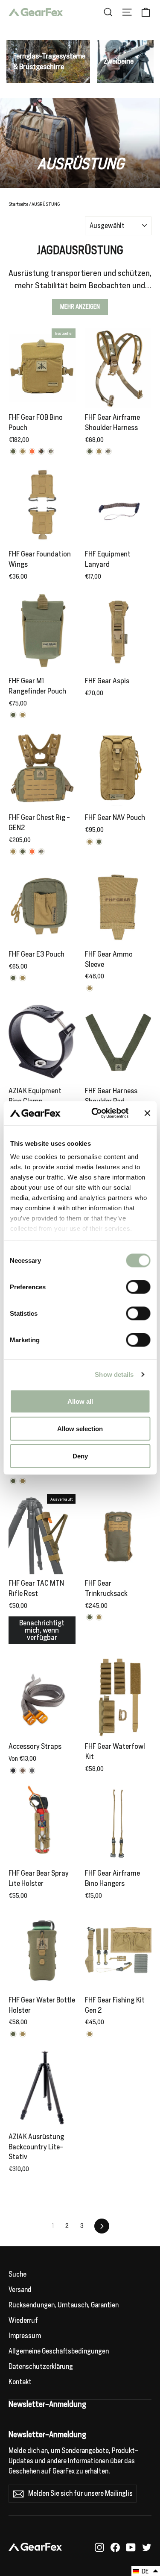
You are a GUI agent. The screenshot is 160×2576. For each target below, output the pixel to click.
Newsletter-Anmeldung (47, 2434)
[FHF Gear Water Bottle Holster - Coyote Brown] (23, 2034)
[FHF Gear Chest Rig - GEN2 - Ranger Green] (23, 852)
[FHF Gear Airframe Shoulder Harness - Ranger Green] (90, 451)
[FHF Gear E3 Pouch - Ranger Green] (13, 978)
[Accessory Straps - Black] (13, 1771)
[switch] (138, 1287)
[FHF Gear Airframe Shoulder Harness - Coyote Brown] (99, 451)
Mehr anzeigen (80, 307)
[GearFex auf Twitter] (147, 2547)
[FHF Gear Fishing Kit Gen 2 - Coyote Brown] (90, 2034)
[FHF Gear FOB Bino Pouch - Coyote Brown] (23, 451)
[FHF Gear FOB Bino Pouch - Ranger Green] (13, 451)
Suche (17, 2274)
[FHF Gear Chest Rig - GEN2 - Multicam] (41, 852)
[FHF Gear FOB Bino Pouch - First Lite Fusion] (41, 451)
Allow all (80, 1401)
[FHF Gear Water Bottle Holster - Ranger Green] (13, 2034)
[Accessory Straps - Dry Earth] (23, 1771)
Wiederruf (23, 2320)
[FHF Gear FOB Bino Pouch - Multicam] (51, 451)
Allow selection (80, 1428)
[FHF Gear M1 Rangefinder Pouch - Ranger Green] (13, 715)
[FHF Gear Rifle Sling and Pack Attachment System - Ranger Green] (13, 1481)
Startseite (18, 204)
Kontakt (20, 2382)
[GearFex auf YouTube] (131, 2547)
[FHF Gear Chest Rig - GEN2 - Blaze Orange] (32, 852)
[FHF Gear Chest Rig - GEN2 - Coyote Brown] (13, 852)
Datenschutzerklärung (41, 2367)
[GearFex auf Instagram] (99, 2547)
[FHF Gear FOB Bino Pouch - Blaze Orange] (32, 451)
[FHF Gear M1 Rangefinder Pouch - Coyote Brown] (23, 715)
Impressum (25, 2336)
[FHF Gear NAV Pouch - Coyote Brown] (90, 842)
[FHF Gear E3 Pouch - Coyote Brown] (23, 978)
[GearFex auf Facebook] (115, 2547)
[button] (146, 2571)
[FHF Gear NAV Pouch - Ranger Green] (99, 842)
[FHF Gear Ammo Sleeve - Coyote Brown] (90, 988)
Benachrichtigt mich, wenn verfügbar (42, 1630)
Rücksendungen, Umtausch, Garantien (64, 2305)
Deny (80, 1456)
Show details (114, 1374)
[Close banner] (147, 1113)
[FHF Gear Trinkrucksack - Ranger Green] (90, 1617)
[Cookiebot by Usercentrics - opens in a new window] (95, 1113)
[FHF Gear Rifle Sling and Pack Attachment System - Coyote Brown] (23, 1481)
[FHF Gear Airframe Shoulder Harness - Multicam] (108, 451)
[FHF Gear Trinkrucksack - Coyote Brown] (99, 1617)
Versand (20, 2290)
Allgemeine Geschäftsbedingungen (59, 2351)
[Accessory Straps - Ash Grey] (32, 1771)
